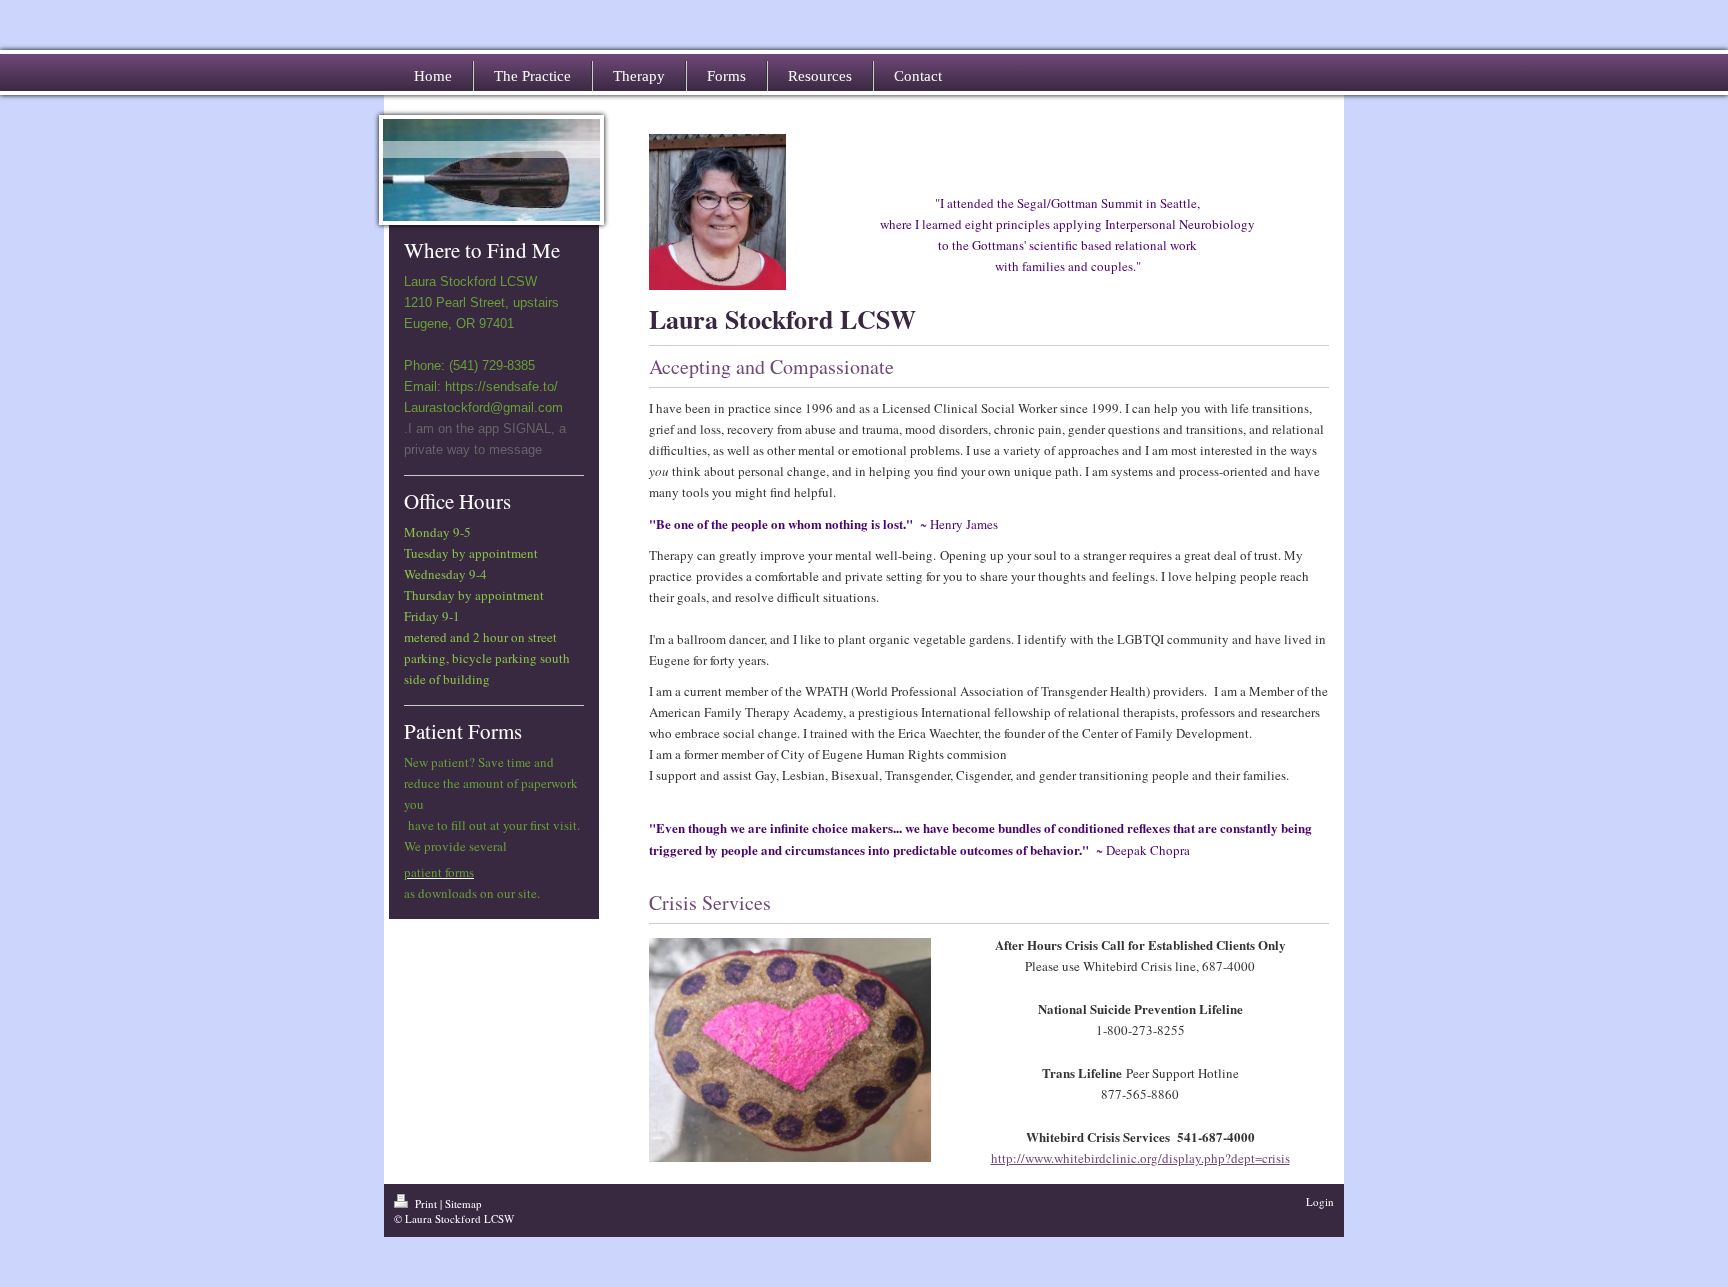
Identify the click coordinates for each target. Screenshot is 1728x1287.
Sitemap (463, 1203)
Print (426, 1203)
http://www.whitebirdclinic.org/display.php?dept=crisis (1140, 1158)
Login (1320, 1201)
